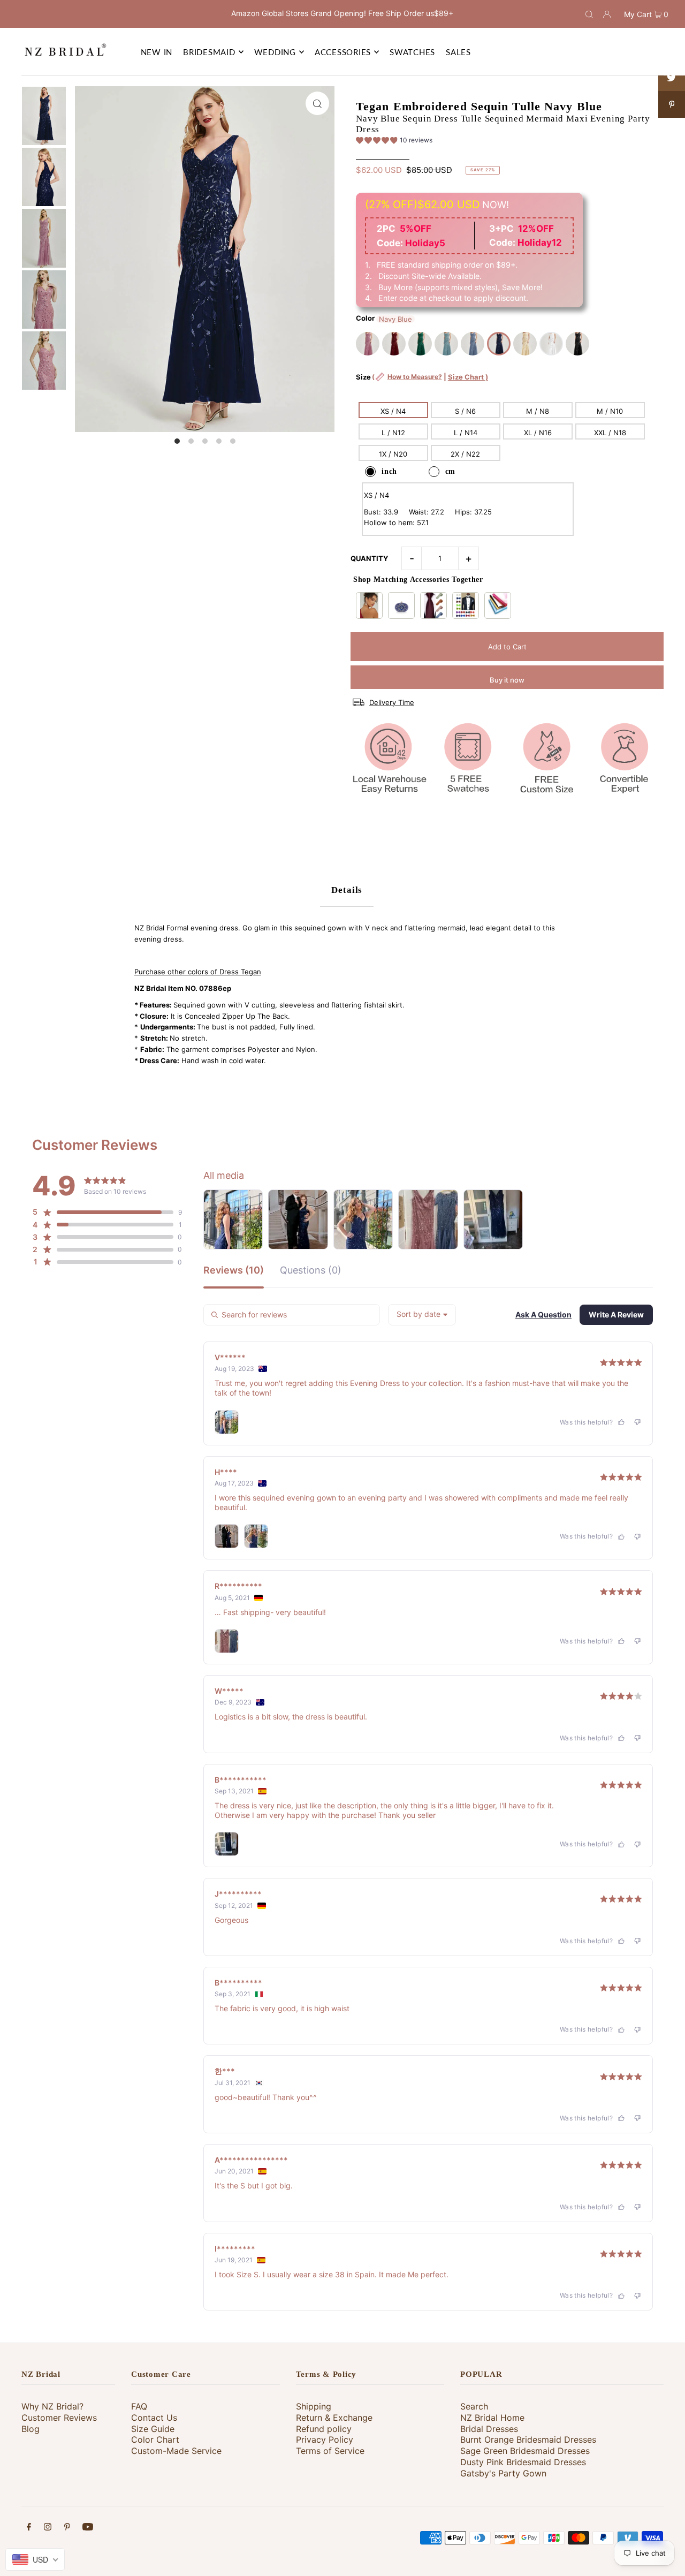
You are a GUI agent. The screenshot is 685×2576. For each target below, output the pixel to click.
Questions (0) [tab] (311, 1271)
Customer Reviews (59, 2418)
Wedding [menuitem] (275, 52)
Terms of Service (330, 2451)
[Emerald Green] (420, 344)
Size (422, 382)
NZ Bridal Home (492, 2418)
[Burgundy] (394, 344)
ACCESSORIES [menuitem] (343, 52)
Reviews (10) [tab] (234, 1271)
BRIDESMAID (209, 52)
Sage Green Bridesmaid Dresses (525, 2451)
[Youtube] (88, 2528)
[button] (394, 142)
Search (474, 2406)
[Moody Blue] (446, 344)
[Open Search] (589, 14)
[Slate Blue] (473, 344)
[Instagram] (48, 2528)
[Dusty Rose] (368, 344)
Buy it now (507, 680)
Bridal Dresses (489, 2429)
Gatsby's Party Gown (503, 2473)
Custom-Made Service (176, 2451)
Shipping (314, 2406)
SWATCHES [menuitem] (412, 52)
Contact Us (154, 2418)
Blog (31, 2429)
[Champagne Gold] (525, 344)
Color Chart (155, 2439)
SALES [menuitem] (458, 52)
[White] (551, 344)
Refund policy (324, 2429)
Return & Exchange (334, 2418)
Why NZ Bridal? (52, 2406)
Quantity (369, 558)
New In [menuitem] (157, 52)
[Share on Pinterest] (672, 104)
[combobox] (422, 1315)
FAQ (139, 2406)
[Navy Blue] (499, 344)
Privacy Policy (325, 2439)
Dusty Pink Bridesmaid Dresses (523, 2462)
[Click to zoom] (317, 103)
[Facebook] (29, 2528)
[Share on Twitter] (672, 78)
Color (365, 318)
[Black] (577, 344)
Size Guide (153, 2429)
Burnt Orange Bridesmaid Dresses (528, 2439)
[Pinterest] (67, 2528)
